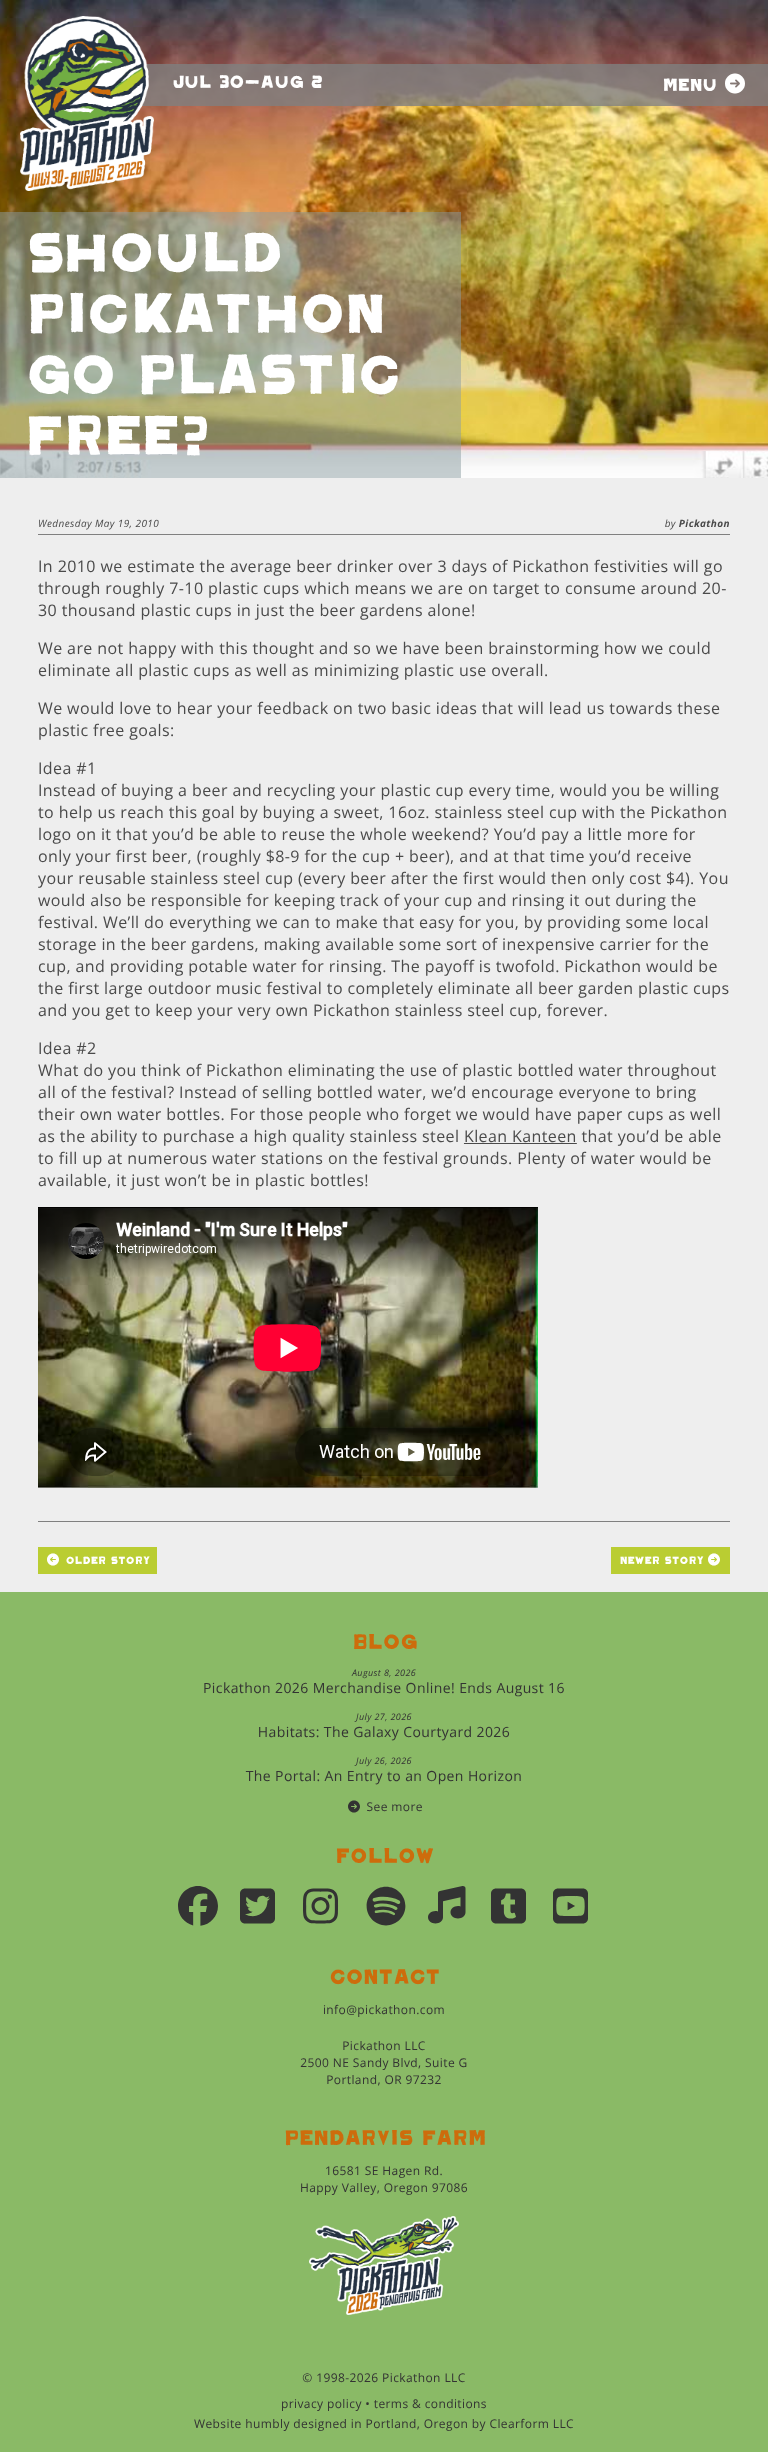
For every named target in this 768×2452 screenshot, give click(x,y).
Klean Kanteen (520, 1136)
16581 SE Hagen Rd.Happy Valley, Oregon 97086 (384, 2179)
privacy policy (321, 2403)
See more (395, 1806)
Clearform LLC (531, 2423)
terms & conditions (430, 2403)
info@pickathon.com (384, 2009)
